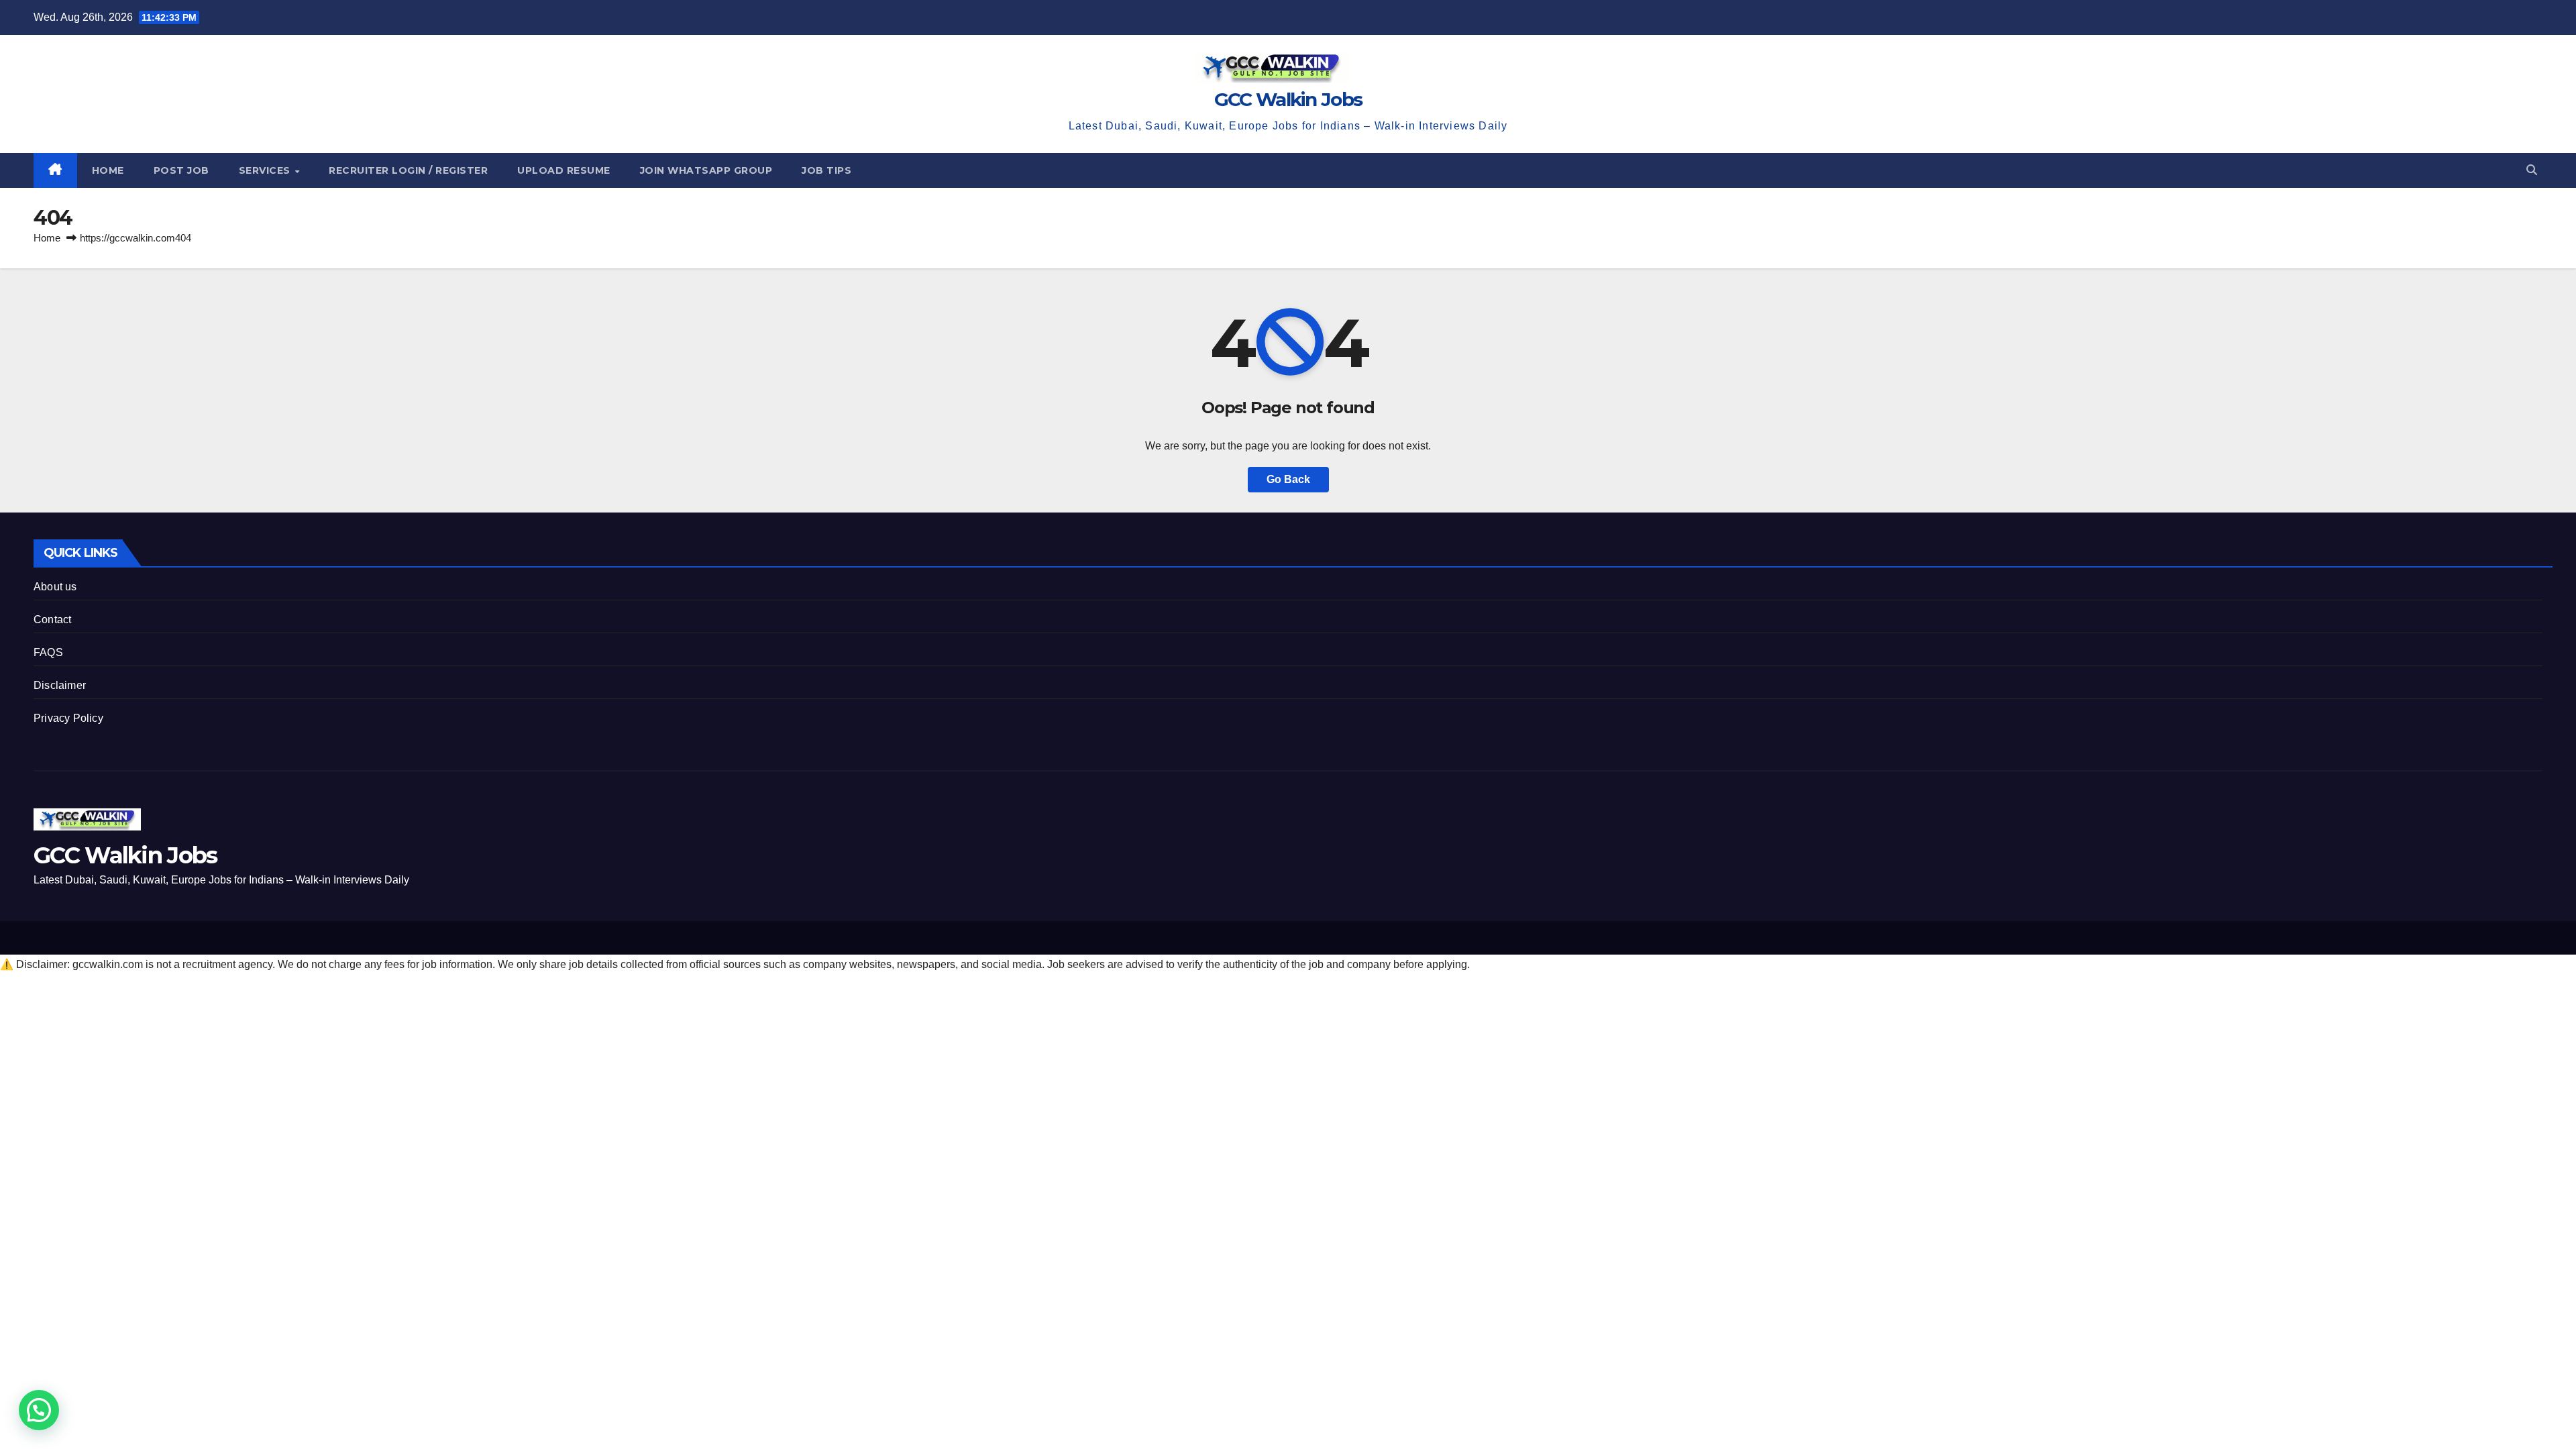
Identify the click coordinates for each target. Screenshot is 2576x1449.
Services (266, 170)
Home (108, 170)
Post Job (181, 170)
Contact (52, 620)
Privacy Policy (68, 718)
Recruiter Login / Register (408, 170)
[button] (2532, 170)
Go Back (1288, 479)
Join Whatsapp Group (706, 170)
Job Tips (826, 170)
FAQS (48, 652)
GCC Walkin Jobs (1288, 99)
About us (55, 587)
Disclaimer (60, 685)
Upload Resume (564, 170)
